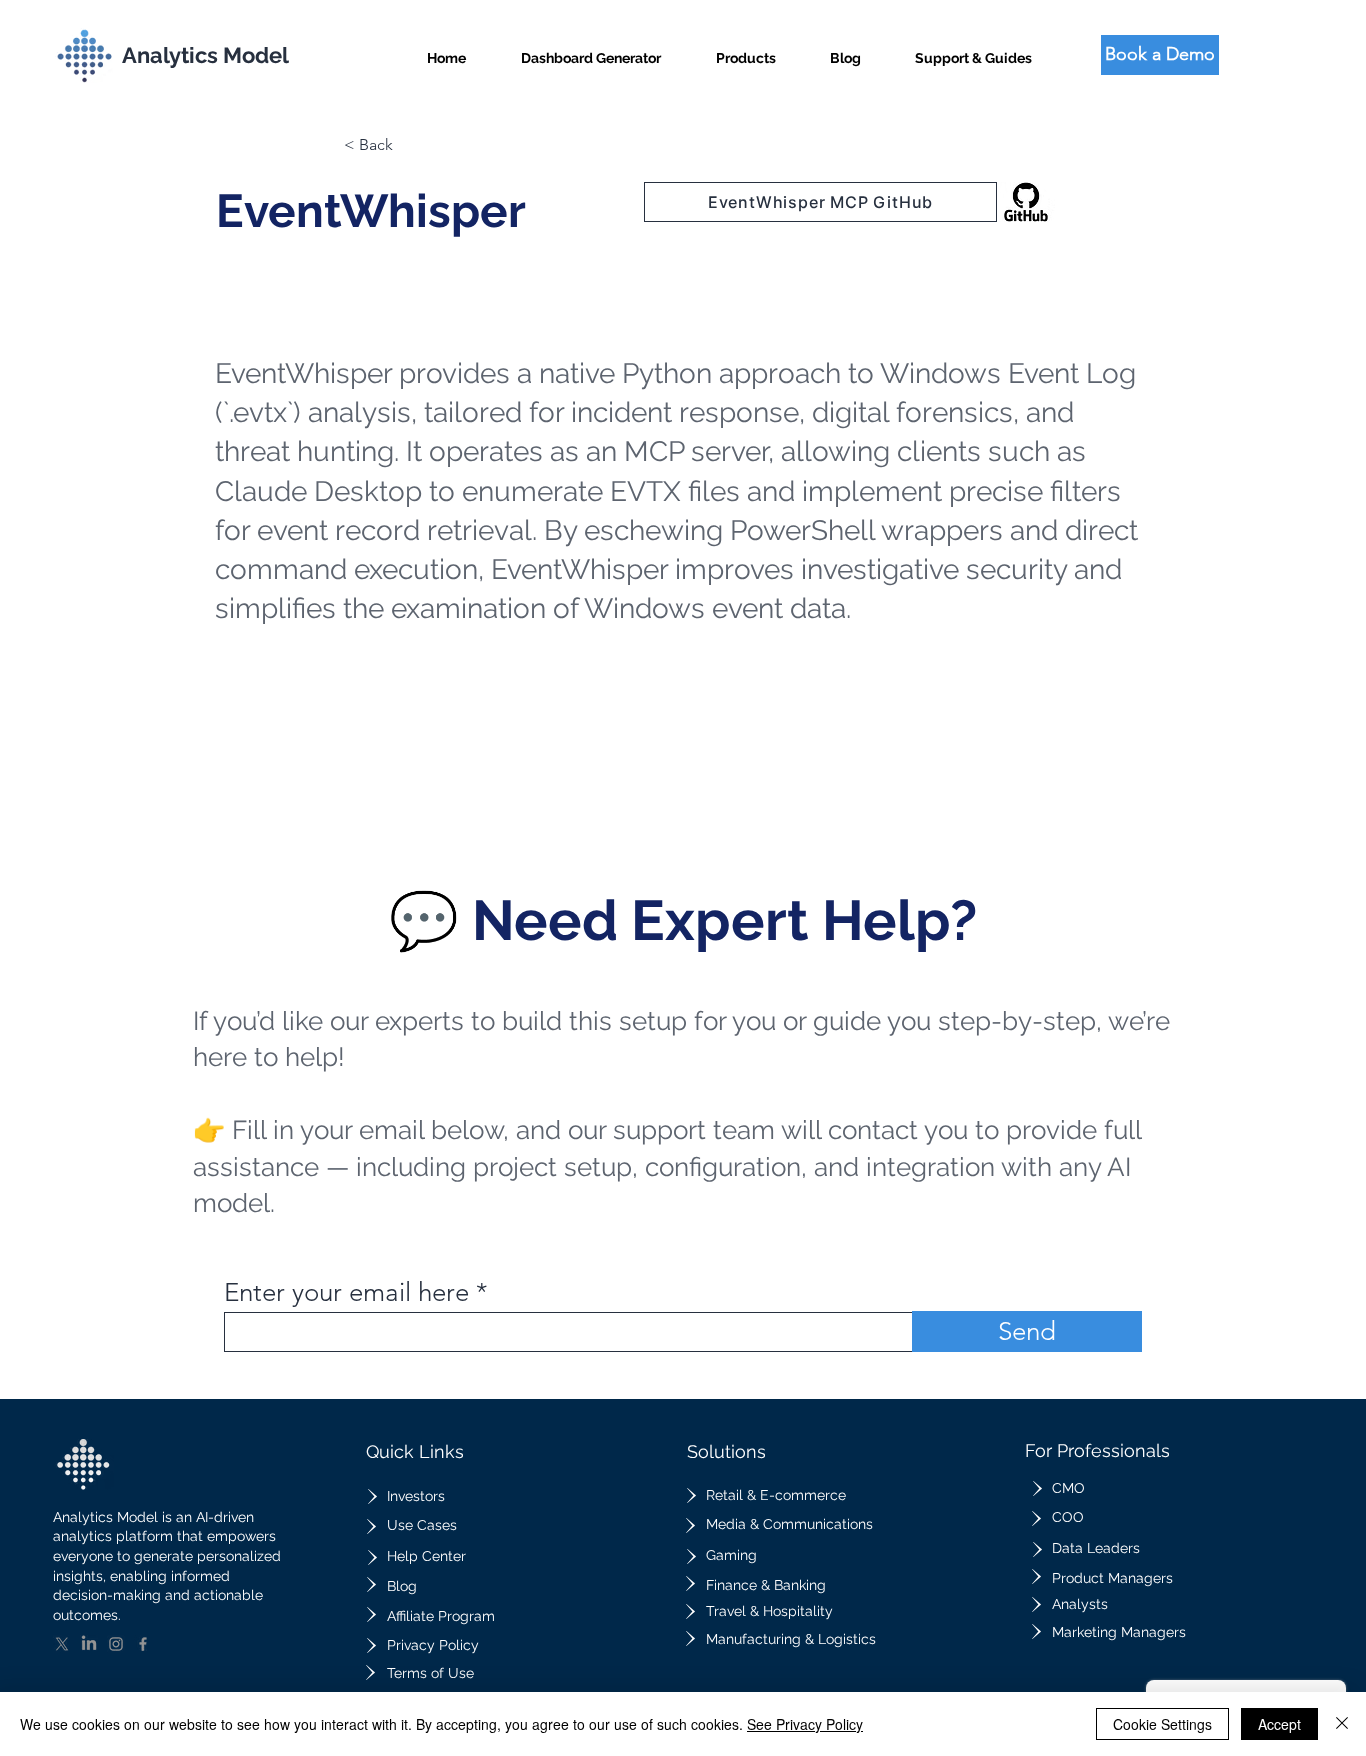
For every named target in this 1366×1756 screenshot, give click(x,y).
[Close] (1342, 1724)
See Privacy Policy (805, 1724)
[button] (746, 49)
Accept (1279, 1724)
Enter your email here (346, 1293)
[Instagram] (116, 1644)
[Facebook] (143, 1644)
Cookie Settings (1162, 1724)
